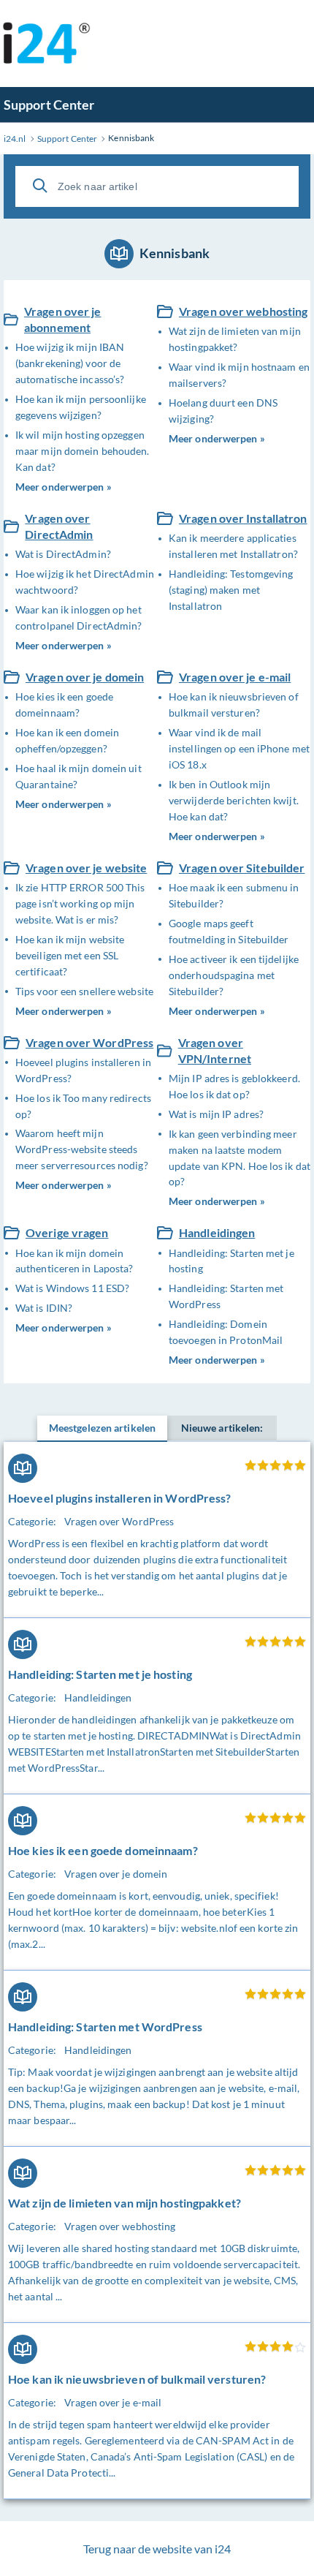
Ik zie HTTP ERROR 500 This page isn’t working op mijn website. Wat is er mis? (80, 903)
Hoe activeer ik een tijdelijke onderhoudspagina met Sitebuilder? (234, 975)
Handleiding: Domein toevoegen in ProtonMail (226, 1332)
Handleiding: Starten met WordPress (226, 1296)
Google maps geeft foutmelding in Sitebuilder (229, 931)
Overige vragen (67, 1232)
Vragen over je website (86, 868)
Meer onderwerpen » (64, 487)
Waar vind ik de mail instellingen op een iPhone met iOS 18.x (239, 748)
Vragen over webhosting (243, 311)
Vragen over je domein (85, 677)
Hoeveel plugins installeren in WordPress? (83, 1070)
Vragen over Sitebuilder (242, 868)
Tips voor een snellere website (84, 991)
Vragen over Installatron (243, 518)
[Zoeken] (40, 186)
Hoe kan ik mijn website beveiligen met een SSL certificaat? (70, 955)
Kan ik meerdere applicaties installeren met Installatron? (233, 546)
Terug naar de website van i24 (157, 2549)
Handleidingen (217, 1232)
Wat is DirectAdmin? (63, 554)
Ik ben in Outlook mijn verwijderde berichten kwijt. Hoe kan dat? (234, 800)
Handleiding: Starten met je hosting (231, 1261)
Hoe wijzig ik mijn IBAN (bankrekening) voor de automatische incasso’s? (70, 363)
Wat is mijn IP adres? (216, 1114)
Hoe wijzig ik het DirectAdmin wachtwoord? (85, 582)
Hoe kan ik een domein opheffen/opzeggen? (67, 740)
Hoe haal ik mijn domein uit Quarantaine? (78, 776)
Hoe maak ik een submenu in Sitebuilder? (234, 895)
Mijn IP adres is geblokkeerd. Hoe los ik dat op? (234, 1086)
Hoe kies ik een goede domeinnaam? (64, 705)
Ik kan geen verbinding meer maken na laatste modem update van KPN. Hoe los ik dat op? (240, 1158)
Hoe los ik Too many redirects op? (83, 1106)
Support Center (49, 105)
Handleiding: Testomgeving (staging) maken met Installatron (231, 590)
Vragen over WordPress (89, 1042)
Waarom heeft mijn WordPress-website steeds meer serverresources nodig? (82, 1149)
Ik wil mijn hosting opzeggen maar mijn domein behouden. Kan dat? (83, 451)
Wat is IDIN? (44, 1308)
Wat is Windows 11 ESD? (72, 1288)
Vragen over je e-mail (235, 677)
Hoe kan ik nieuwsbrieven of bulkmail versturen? (234, 705)
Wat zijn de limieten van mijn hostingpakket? (235, 339)
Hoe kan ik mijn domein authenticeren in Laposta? (74, 1261)
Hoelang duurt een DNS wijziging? (223, 411)
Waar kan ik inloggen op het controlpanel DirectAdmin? (79, 617)
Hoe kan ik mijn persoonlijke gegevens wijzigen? (81, 407)
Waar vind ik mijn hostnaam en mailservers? (239, 375)
